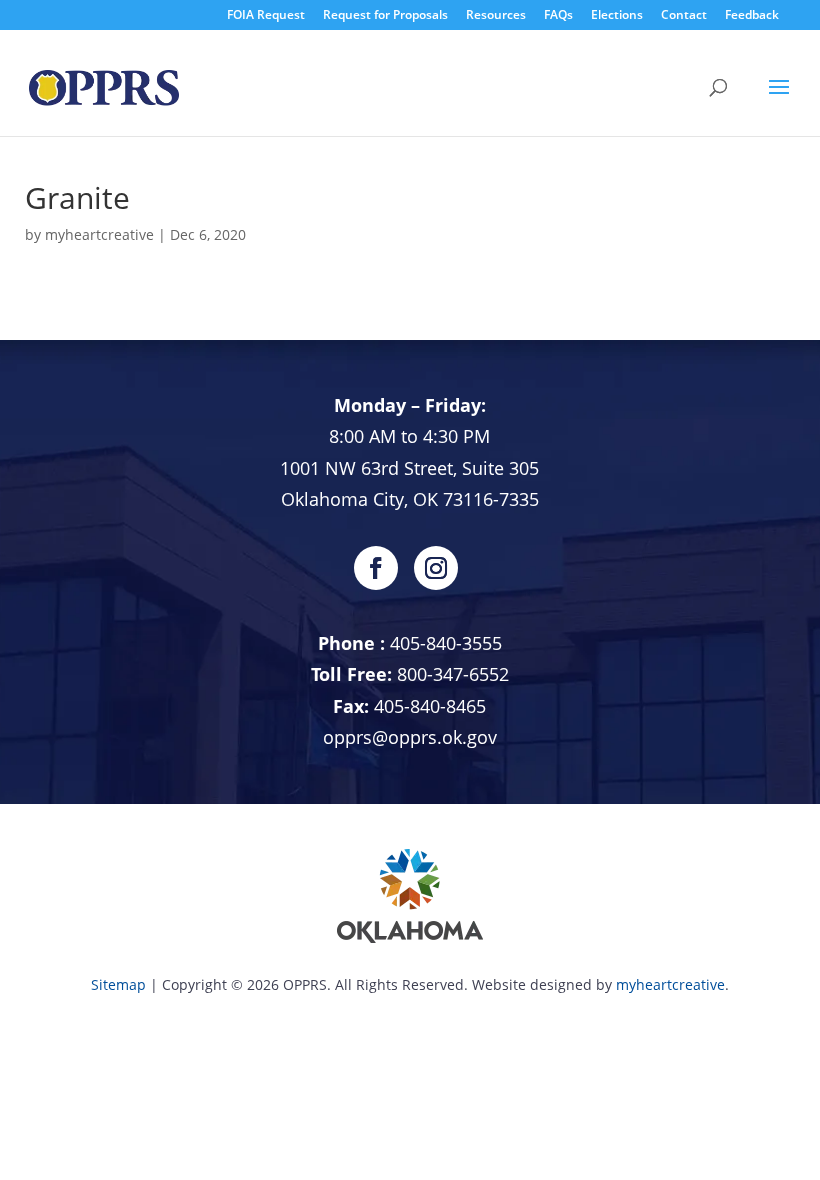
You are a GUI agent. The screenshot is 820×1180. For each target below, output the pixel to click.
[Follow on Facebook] (376, 568)
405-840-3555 (446, 643)
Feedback (752, 14)
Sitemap (118, 984)
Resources (496, 14)
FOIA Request (266, 14)
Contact (684, 14)
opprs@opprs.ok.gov (410, 737)
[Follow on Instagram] (436, 568)
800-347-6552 (453, 674)
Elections (617, 14)
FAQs (558, 14)
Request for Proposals (385, 14)
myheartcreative (99, 234)
